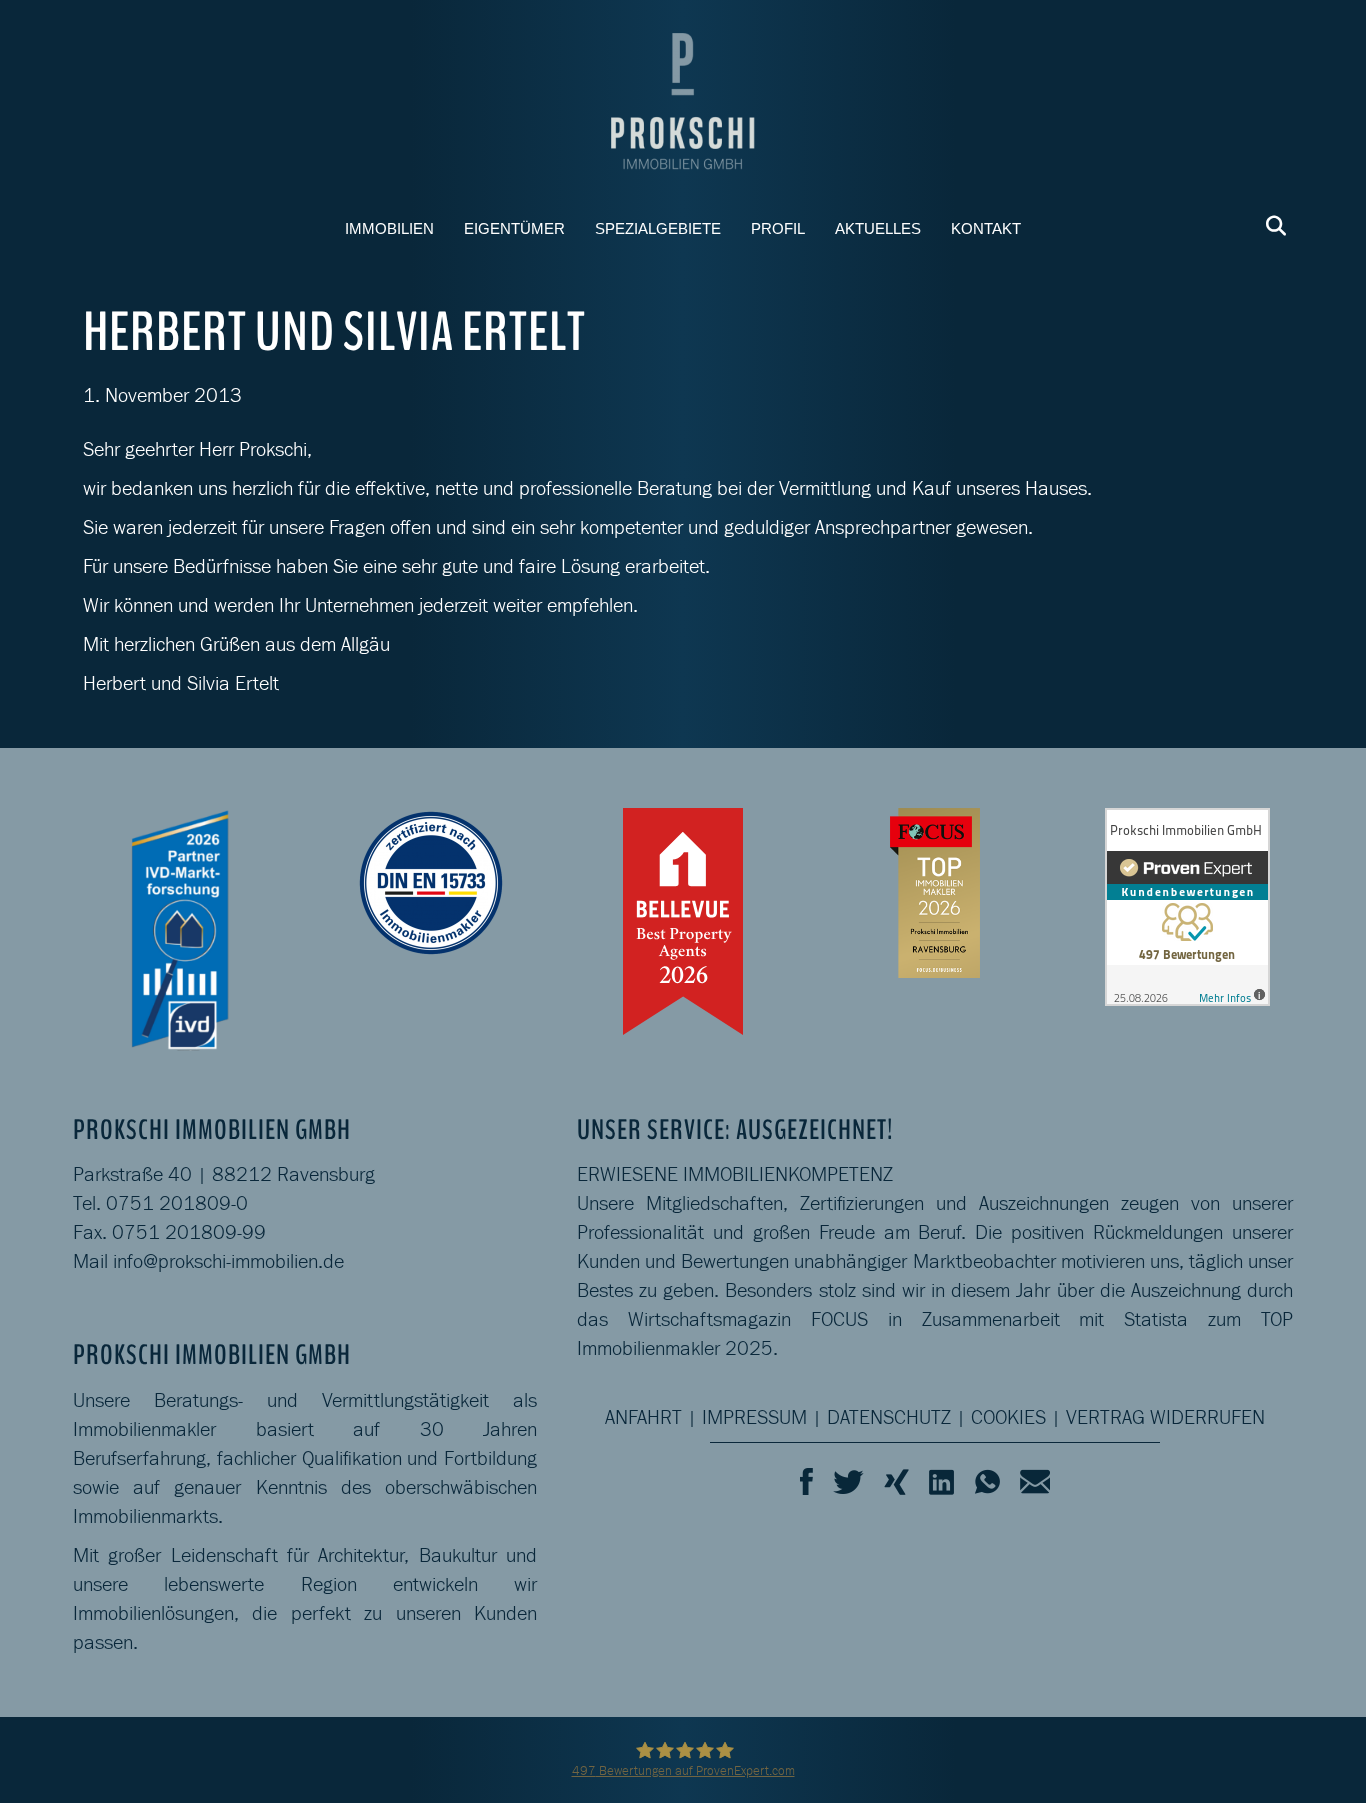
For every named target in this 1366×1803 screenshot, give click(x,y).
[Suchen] (1270, 226)
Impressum (754, 1417)
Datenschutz (889, 1417)
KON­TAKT (986, 228)
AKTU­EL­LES (878, 228)
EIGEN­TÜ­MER (514, 228)
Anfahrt (643, 1417)
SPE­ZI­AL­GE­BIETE (658, 228)
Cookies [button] (1008, 1417)
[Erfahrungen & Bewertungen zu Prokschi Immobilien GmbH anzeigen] (1187, 905)
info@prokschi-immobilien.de (228, 1261)
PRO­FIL (778, 228)
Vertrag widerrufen (1165, 1417)
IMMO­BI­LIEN (389, 228)
